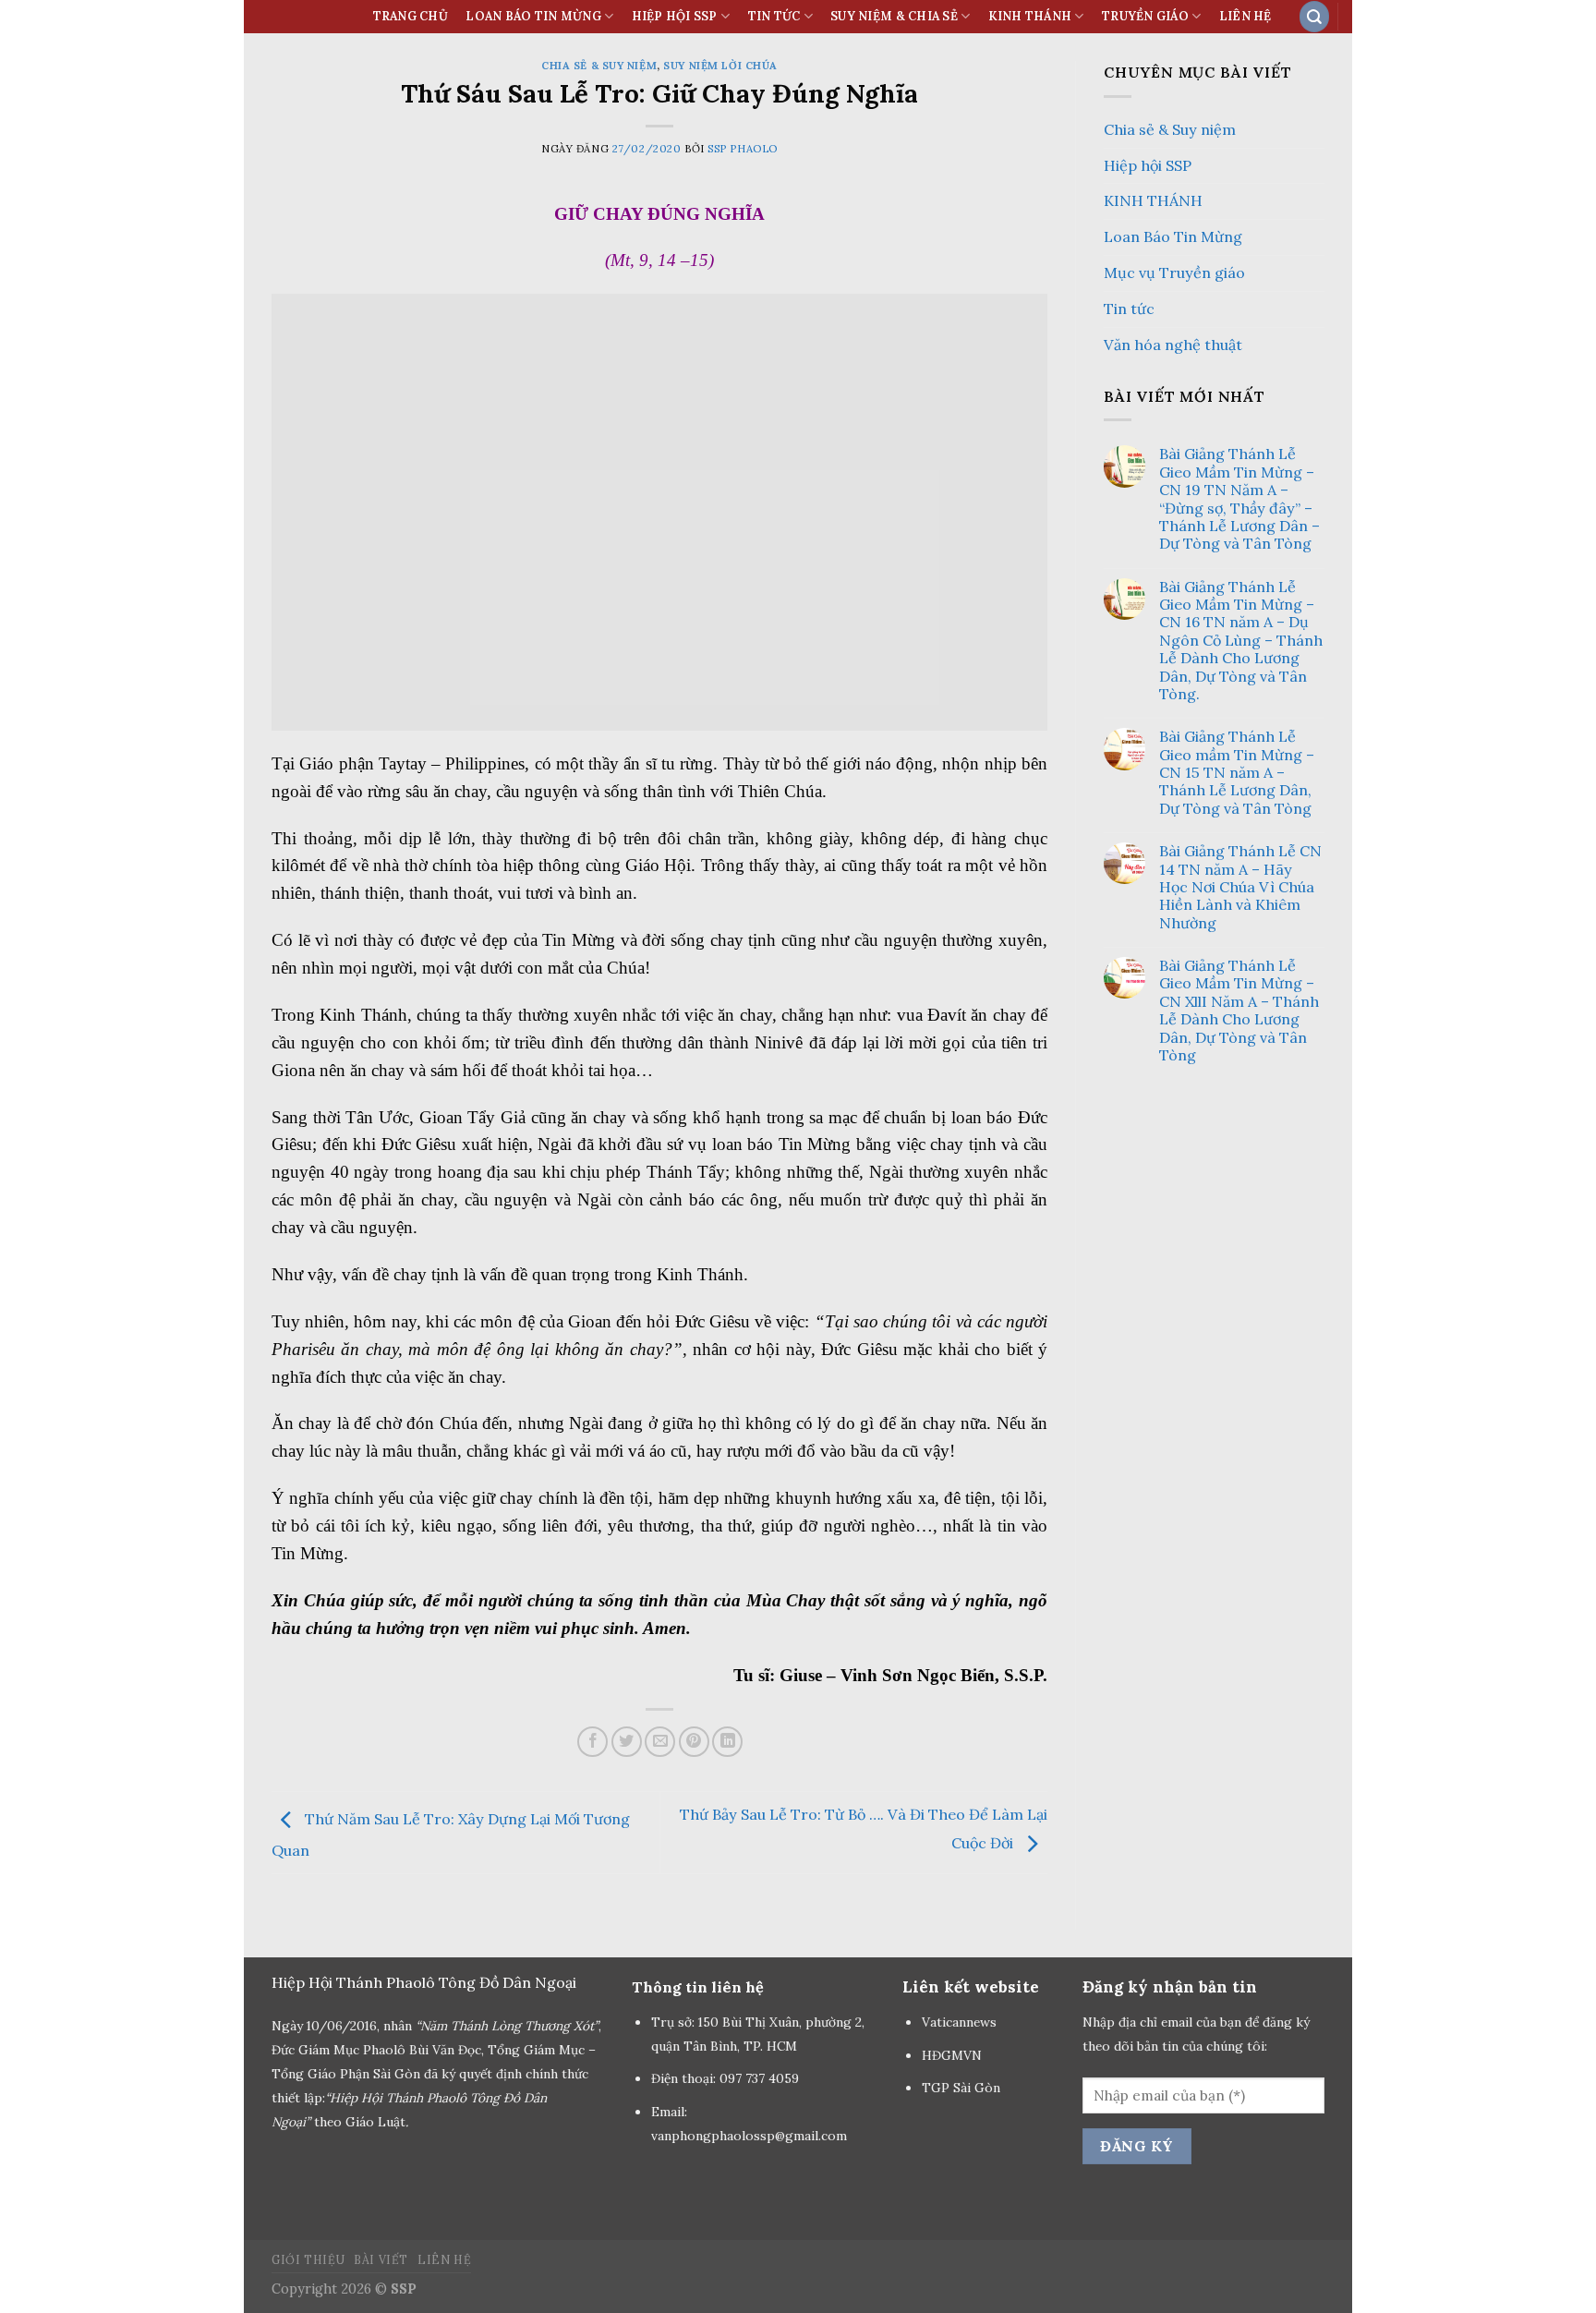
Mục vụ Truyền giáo (1174, 272)
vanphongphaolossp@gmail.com (749, 2136)
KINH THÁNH (1030, 16)
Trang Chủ (411, 16)
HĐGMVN (954, 2055)
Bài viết (381, 2260)
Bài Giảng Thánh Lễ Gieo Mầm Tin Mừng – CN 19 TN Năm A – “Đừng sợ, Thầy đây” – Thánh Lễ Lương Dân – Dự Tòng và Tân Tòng (1239, 499)
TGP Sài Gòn (961, 2088)
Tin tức (1129, 309)
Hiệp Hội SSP (675, 16)
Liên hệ (1245, 16)
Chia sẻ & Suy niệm (599, 66)
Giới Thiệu (308, 2260)
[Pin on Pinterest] (694, 1742)
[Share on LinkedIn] (727, 1742)
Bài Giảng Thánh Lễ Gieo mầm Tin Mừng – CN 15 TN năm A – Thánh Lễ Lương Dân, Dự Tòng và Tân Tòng (1237, 773)
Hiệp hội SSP (1148, 165)
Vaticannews (959, 2022)
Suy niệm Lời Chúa (720, 66)
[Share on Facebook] (592, 1742)
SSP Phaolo (743, 149)
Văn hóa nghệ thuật (1173, 345)
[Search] (1314, 16)
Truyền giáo (1145, 16)
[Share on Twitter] (627, 1742)
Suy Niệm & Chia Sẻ (894, 16)
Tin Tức (774, 16)
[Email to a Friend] (660, 1742)
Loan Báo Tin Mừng (533, 16)
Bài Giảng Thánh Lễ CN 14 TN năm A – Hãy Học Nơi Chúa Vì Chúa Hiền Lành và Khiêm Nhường (1240, 887)
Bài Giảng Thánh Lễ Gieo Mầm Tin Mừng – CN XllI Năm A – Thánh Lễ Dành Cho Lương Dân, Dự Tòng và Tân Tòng (1239, 1011)
